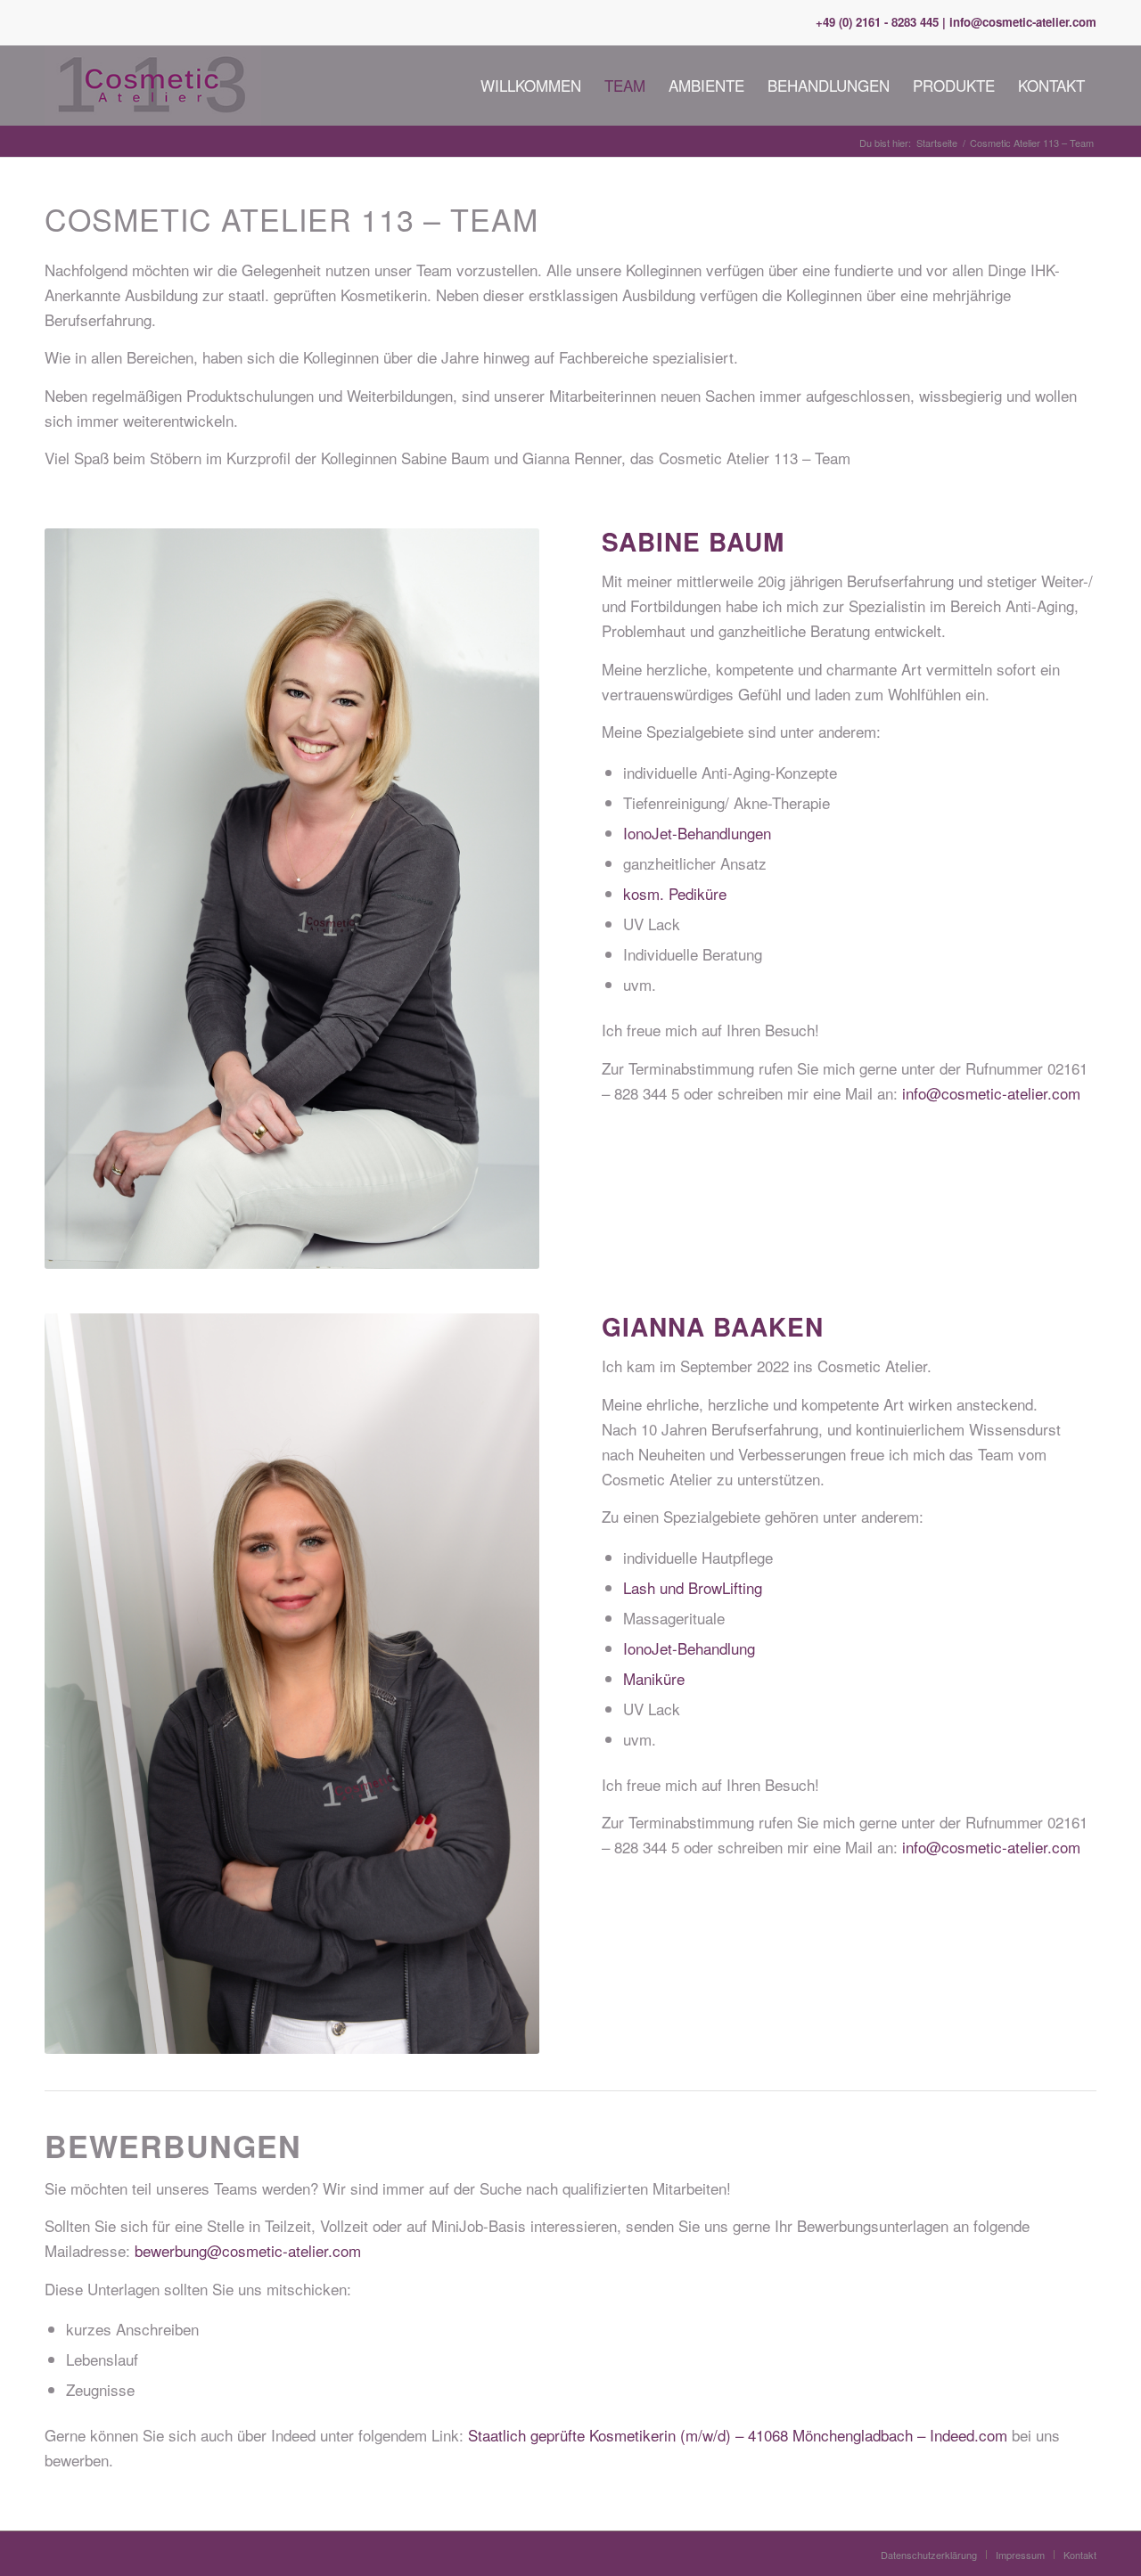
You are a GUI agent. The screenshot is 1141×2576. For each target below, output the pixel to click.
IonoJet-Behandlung (689, 1648)
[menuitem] (531, 86)
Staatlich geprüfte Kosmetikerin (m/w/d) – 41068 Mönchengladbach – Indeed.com (738, 2435)
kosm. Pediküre (675, 893)
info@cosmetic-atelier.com (991, 1093)
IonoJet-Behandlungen (697, 833)
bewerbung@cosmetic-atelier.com (248, 2250)
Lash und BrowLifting (693, 1587)
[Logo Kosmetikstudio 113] (153, 86)
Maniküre (654, 1678)
